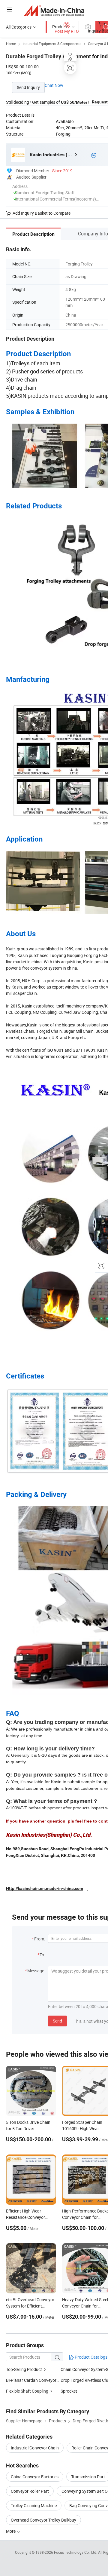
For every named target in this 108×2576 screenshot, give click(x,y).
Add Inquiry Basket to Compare (42, 213)
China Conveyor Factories (35, 2477)
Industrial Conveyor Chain (35, 2448)
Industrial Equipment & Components (52, 44)
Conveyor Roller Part (30, 2491)
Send (57, 2021)
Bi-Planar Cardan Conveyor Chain (37, 2380)
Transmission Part (88, 2477)
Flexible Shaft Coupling (27, 2391)
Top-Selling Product (24, 2369)
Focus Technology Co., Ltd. (76, 2552)
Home (11, 44)
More (11, 2531)
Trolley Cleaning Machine (34, 2505)
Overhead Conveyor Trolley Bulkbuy (43, 2520)
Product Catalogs (91, 2357)
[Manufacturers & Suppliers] (54, 10)
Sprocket (69, 2391)
